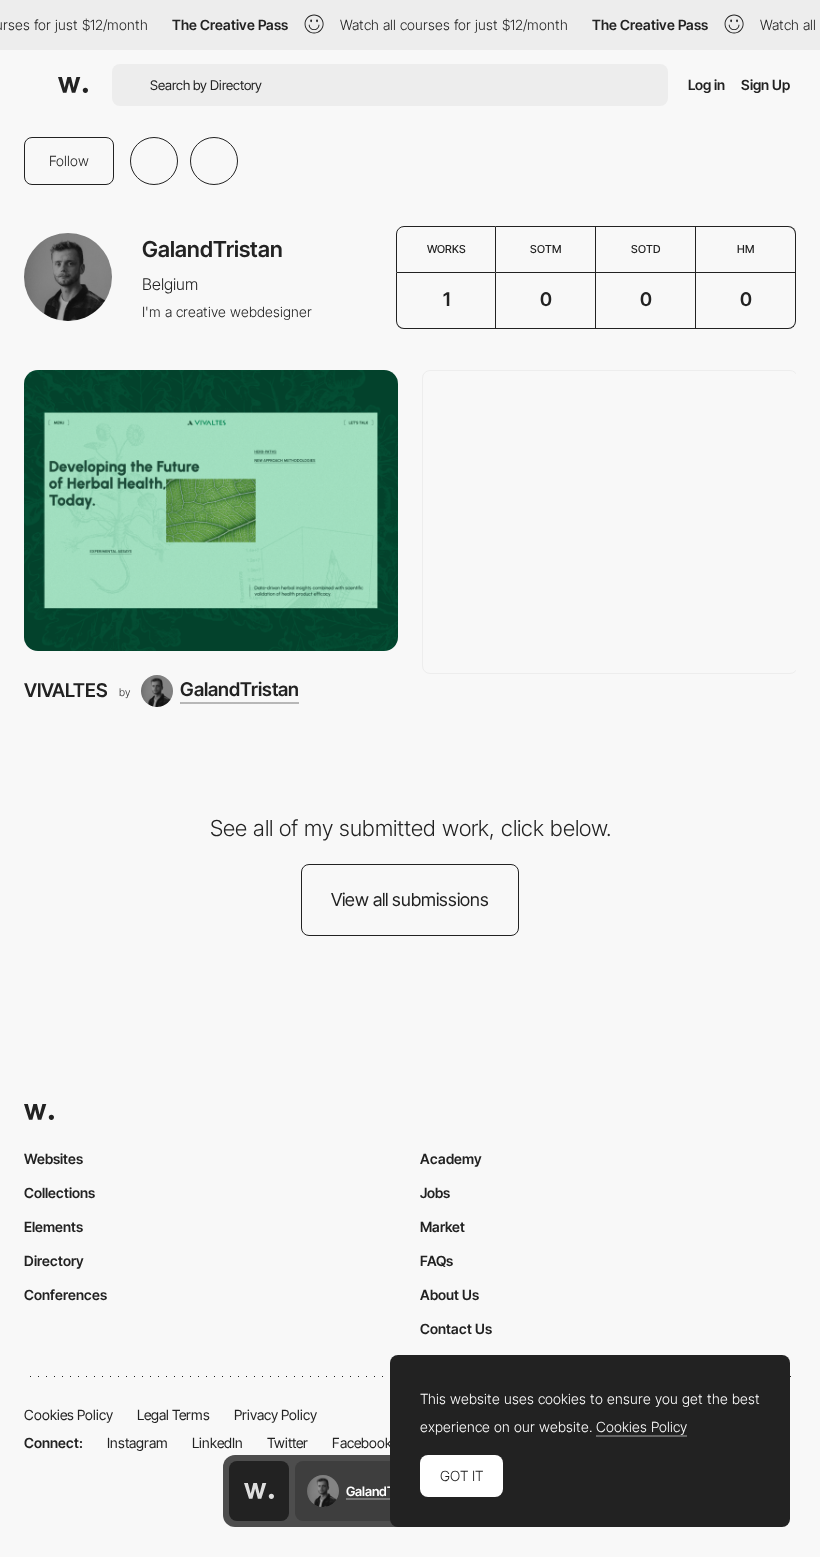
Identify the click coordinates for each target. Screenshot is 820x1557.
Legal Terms (173, 1414)
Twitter (287, 1442)
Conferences (65, 1294)
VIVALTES (66, 690)
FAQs (436, 1260)
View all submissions (410, 899)
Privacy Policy (275, 1414)
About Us (449, 1294)
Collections (59, 1192)
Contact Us (456, 1328)
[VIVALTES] (211, 510)
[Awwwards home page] (259, 1491)
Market (442, 1226)
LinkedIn (217, 1442)
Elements (53, 1226)
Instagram (137, 1442)
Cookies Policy (68, 1414)
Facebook (362, 1442)
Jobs (435, 1192)
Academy (451, 1158)
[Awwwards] (73, 85)
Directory (54, 1260)
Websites (53, 1158)
